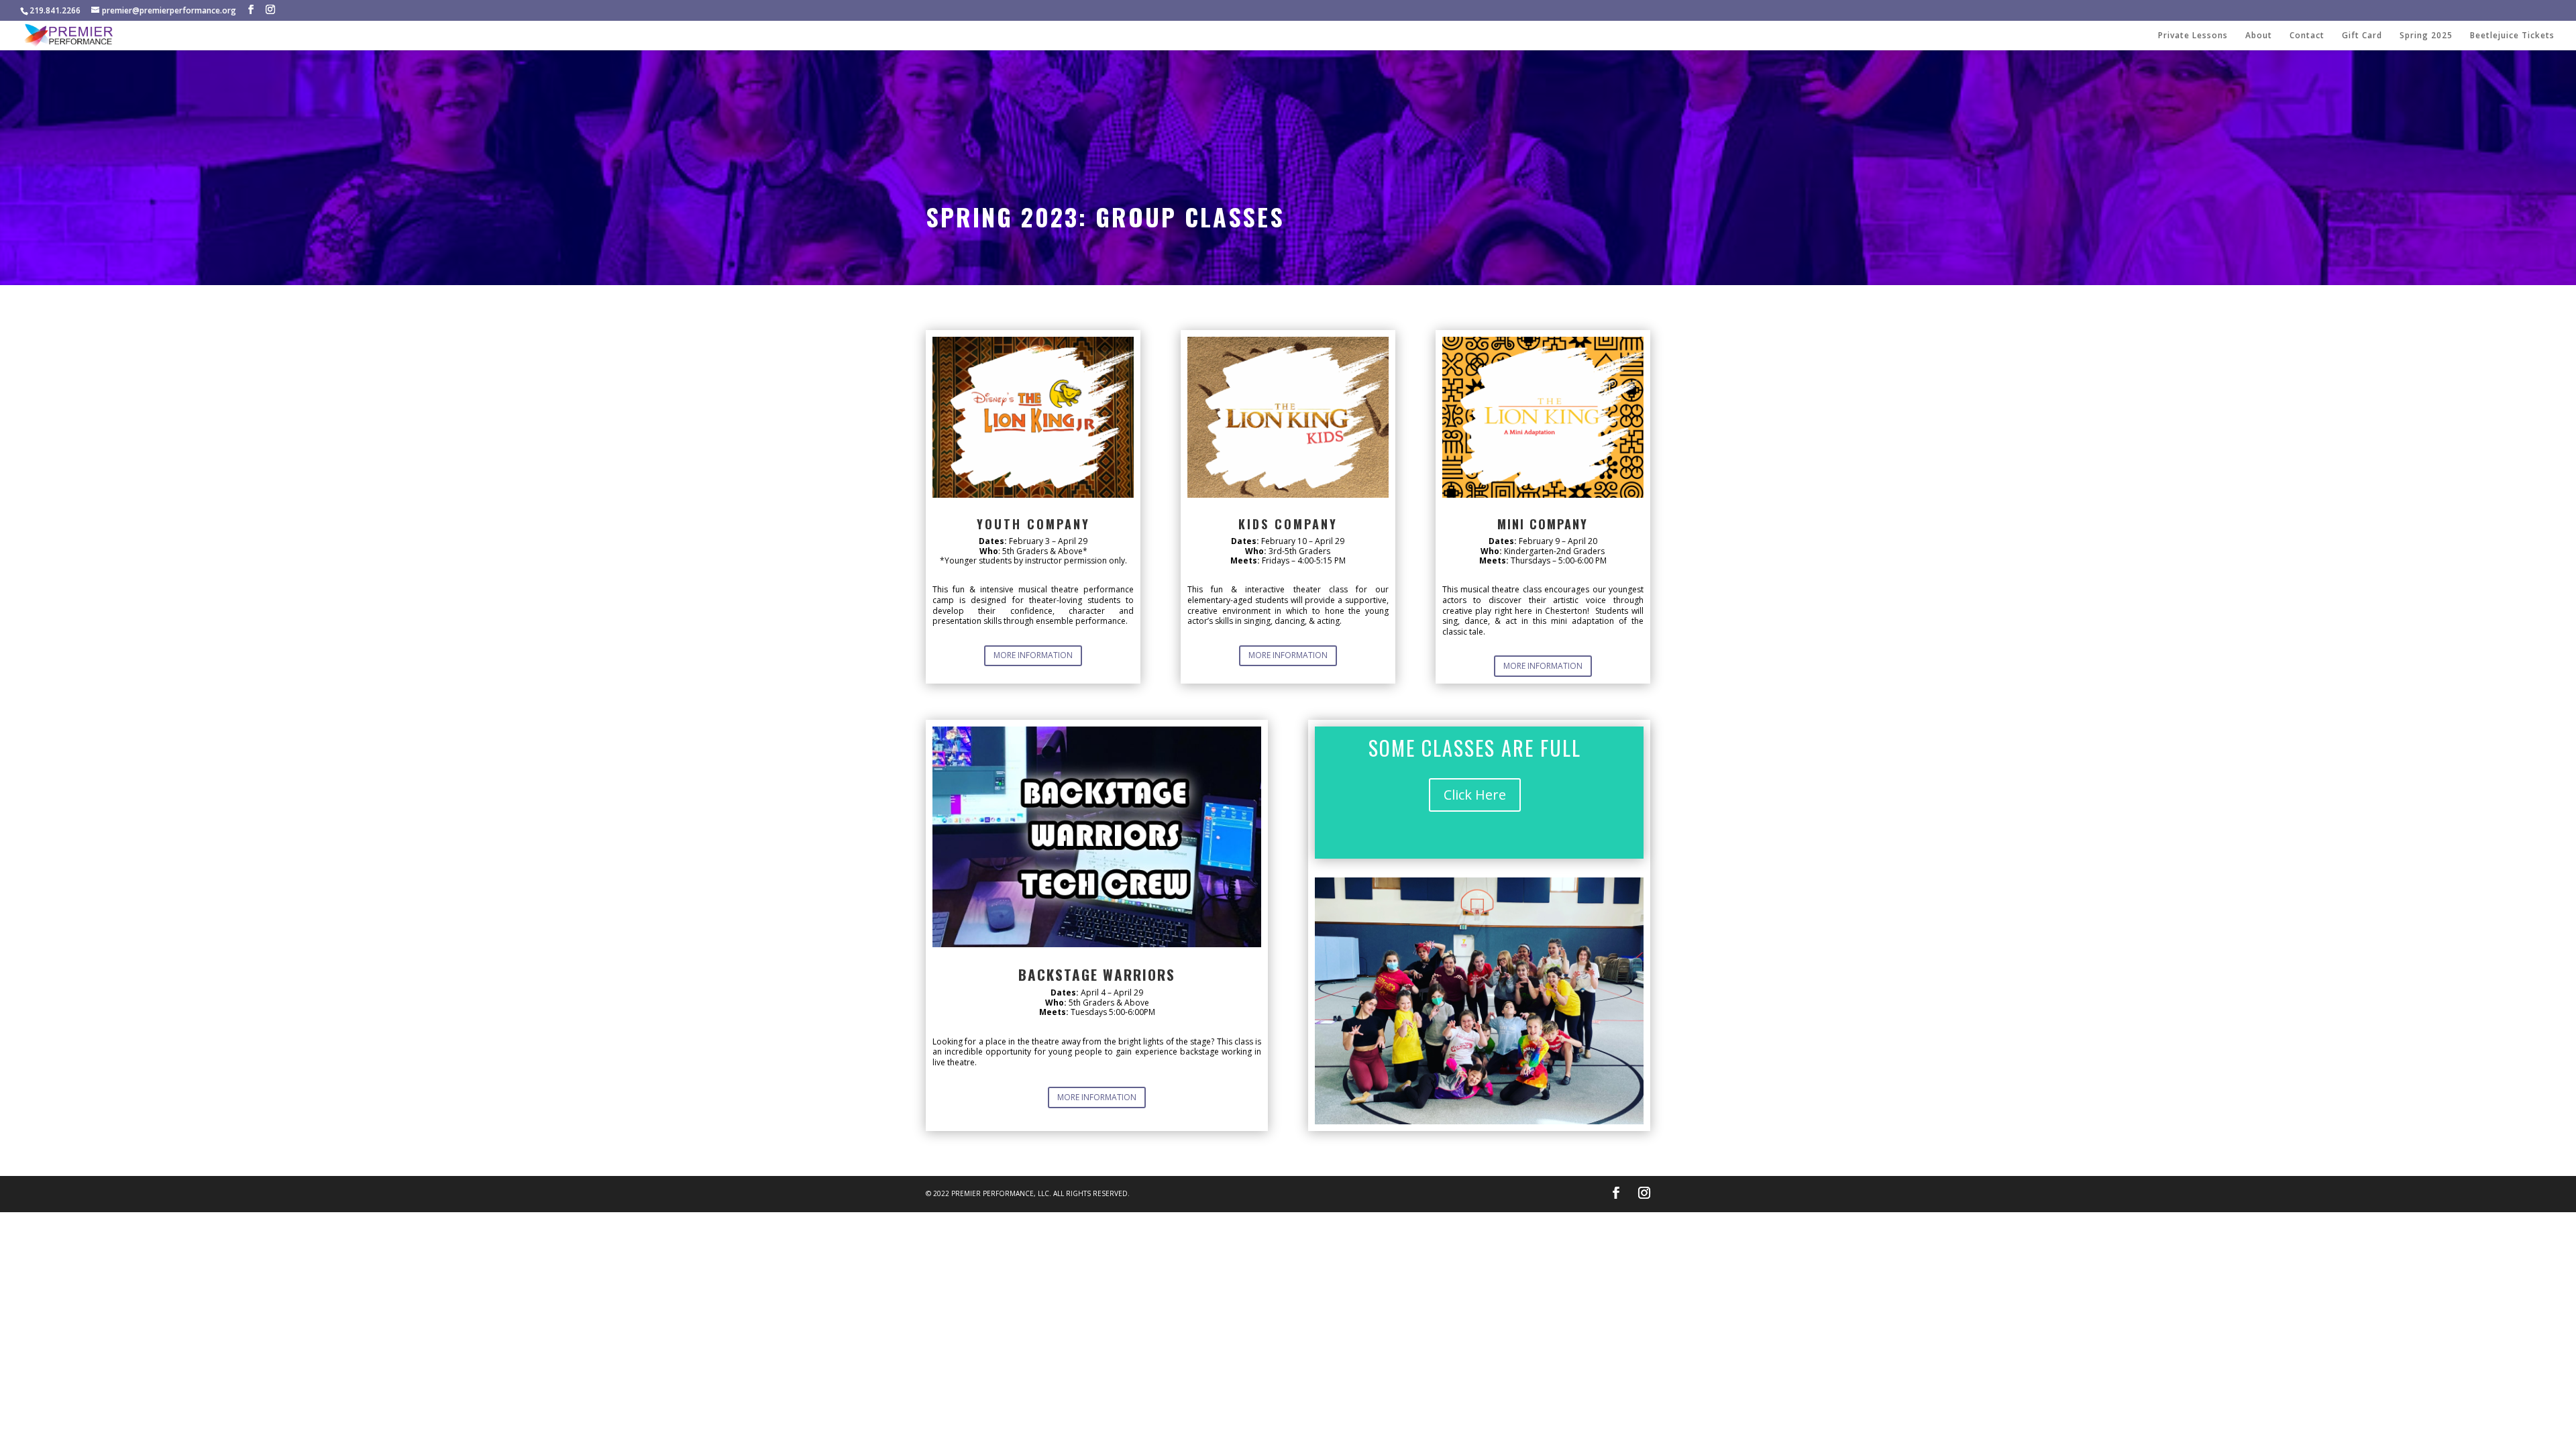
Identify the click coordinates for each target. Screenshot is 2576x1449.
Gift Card (2362, 36)
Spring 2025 (2426, 36)
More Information (1033, 655)
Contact (2307, 36)
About (2259, 36)
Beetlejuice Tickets (2512, 36)
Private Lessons (2193, 36)
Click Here (1475, 795)
